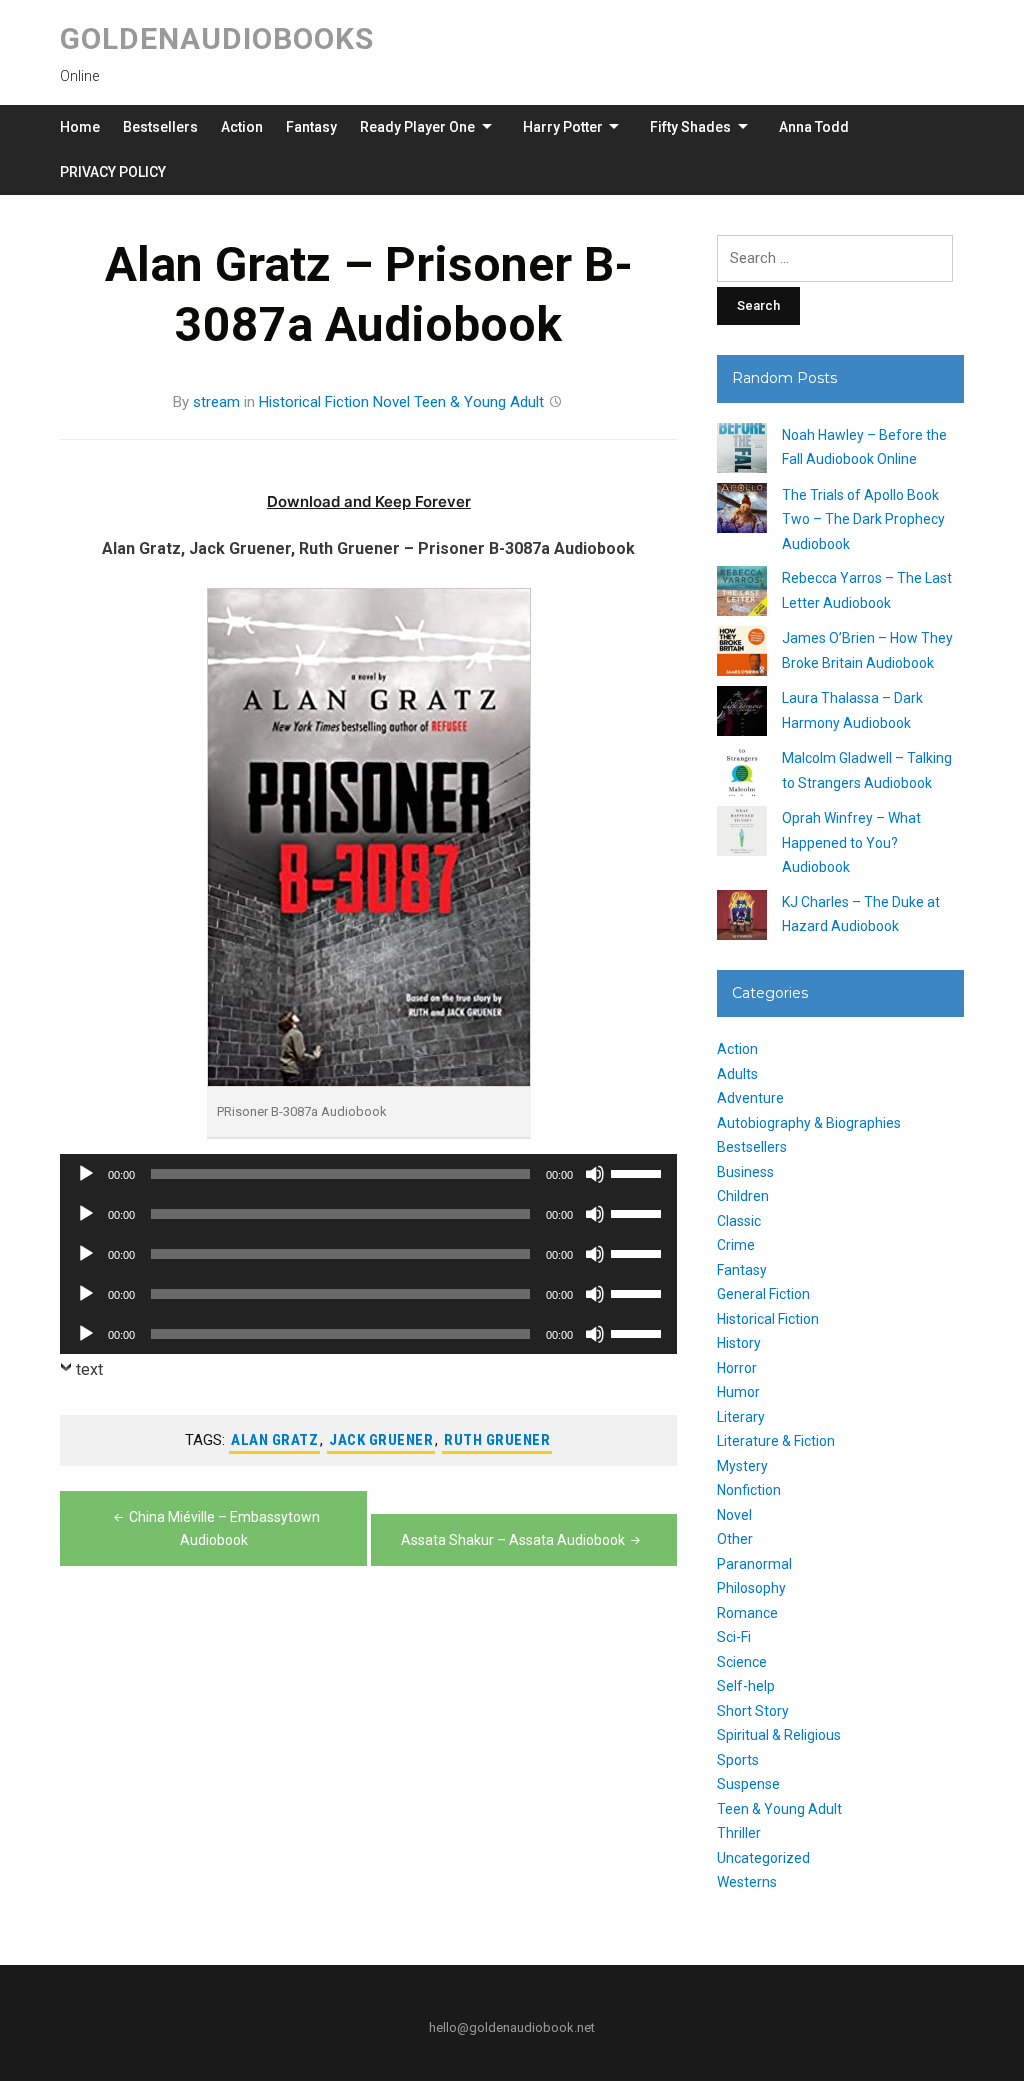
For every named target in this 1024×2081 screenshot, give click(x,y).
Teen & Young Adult (479, 402)
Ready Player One (417, 127)
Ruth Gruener (497, 1440)
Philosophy (751, 1588)
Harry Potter (563, 127)
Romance (747, 1613)
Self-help (746, 1686)
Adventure (750, 1098)
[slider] (639, 1172)
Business (745, 1172)
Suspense (748, 1784)
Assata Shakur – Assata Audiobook (513, 1540)
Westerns (747, 1882)
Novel (391, 402)
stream (216, 402)
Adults (737, 1074)
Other (735, 1539)
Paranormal (754, 1564)
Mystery (742, 1466)
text (89, 1369)
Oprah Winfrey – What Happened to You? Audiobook (851, 842)
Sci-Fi (734, 1637)
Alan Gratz (274, 1440)
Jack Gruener (381, 1440)
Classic (739, 1221)
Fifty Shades (690, 127)
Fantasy (311, 127)
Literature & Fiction (776, 1441)
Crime (736, 1245)
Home (80, 127)
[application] (368, 1174)
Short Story (753, 1711)
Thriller (739, 1833)
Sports (738, 1760)
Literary (741, 1417)
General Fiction (763, 1294)
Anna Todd (814, 127)
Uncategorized (763, 1858)
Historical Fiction (314, 402)
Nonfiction (749, 1490)
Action (242, 127)
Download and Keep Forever (369, 501)
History (739, 1343)
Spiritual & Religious (779, 1735)
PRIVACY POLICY (113, 172)
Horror (737, 1368)
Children (743, 1196)
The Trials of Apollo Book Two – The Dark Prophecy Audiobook (863, 519)
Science (742, 1662)
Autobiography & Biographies (809, 1123)
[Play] (86, 1174)
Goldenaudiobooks (217, 38)
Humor (738, 1392)
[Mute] (595, 1174)
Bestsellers (160, 127)
